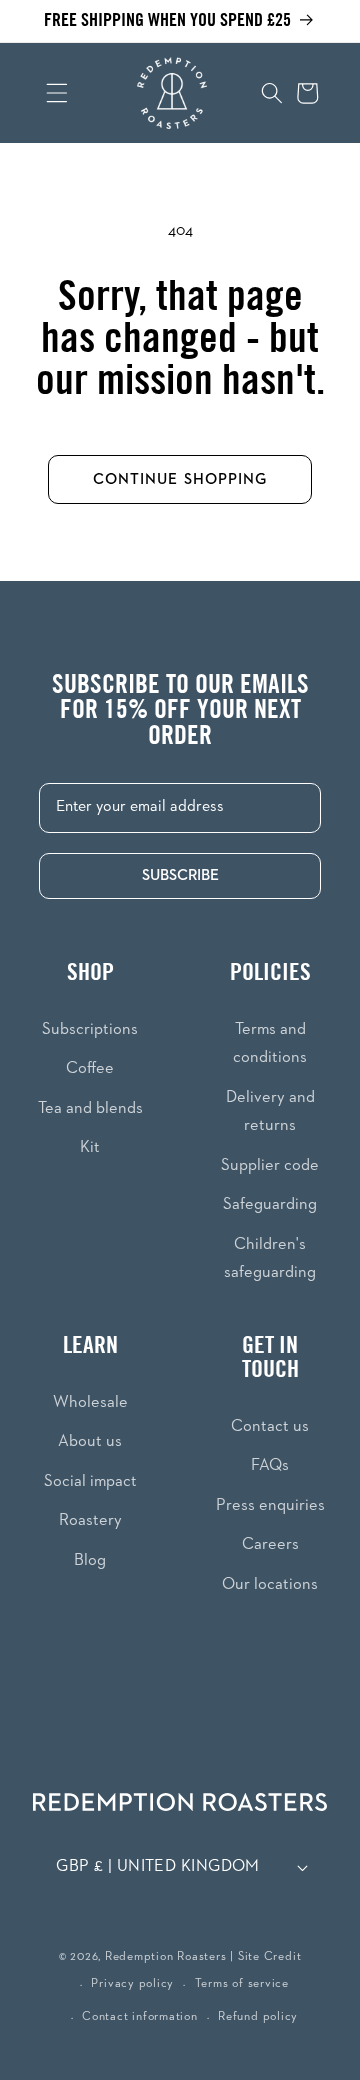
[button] (44, 93)
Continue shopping (180, 479)
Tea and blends (90, 1108)
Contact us (270, 1426)
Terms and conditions (270, 1044)
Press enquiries (270, 1505)
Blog (90, 1560)
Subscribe (180, 875)
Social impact (90, 1481)
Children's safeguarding (270, 1259)
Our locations (270, 1584)
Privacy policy (132, 1984)
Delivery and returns (270, 1112)
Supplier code (270, 1165)
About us (90, 1441)
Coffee (90, 1068)
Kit (90, 1147)
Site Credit (269, 1957)
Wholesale (90, 1402)
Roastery (90, 1520)
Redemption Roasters (166, 1957)
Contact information (140, 2017)
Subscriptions (90, 1029)
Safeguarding (270, 1204)
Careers (270, 1544)
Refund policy (258, 2017)
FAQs (270, 1465)
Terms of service (242, 1984)
